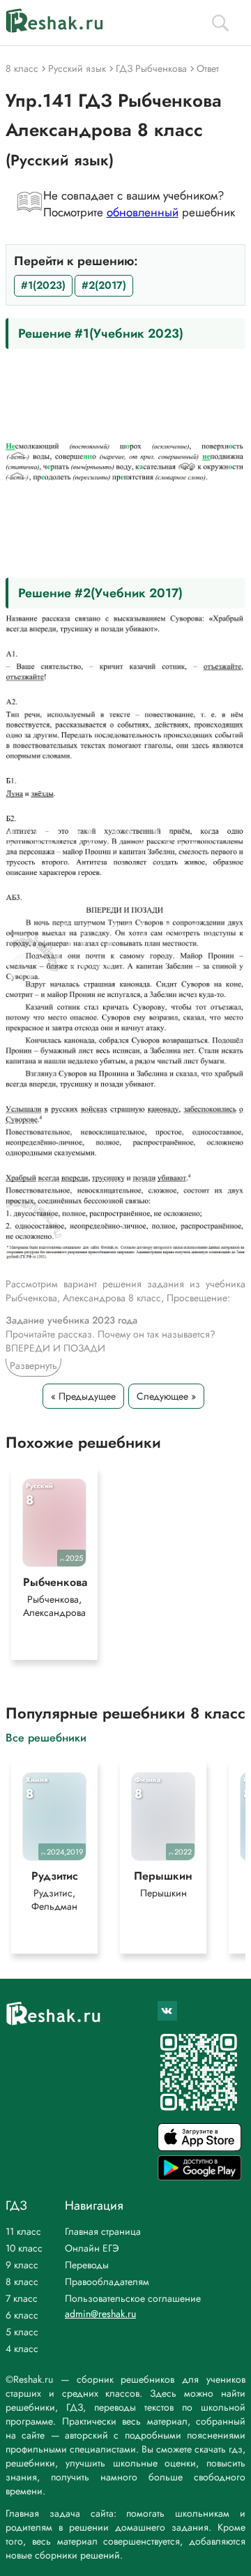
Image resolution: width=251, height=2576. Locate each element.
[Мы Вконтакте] (167, 2011)
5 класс (22, 2332)
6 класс (22, 2315)
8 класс (22, 2282)
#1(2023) (43, 285)
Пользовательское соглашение (133, 2298)
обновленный (143, 212)
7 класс (22, 2298)
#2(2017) (104, 285)
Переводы (87, 2265)
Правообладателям (107, 2282)
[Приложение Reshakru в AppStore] (199, 2147)
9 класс (22, 2265)
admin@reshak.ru (100, 2314)
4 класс (22, 2349)
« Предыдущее (83, 1396)
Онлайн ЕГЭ (92, 2248)
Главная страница (103, 2231)
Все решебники (46, 1737)
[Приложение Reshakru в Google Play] (199, 2177)
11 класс (23, 2231)
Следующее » (166, 1396)
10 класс (24, 2248)
